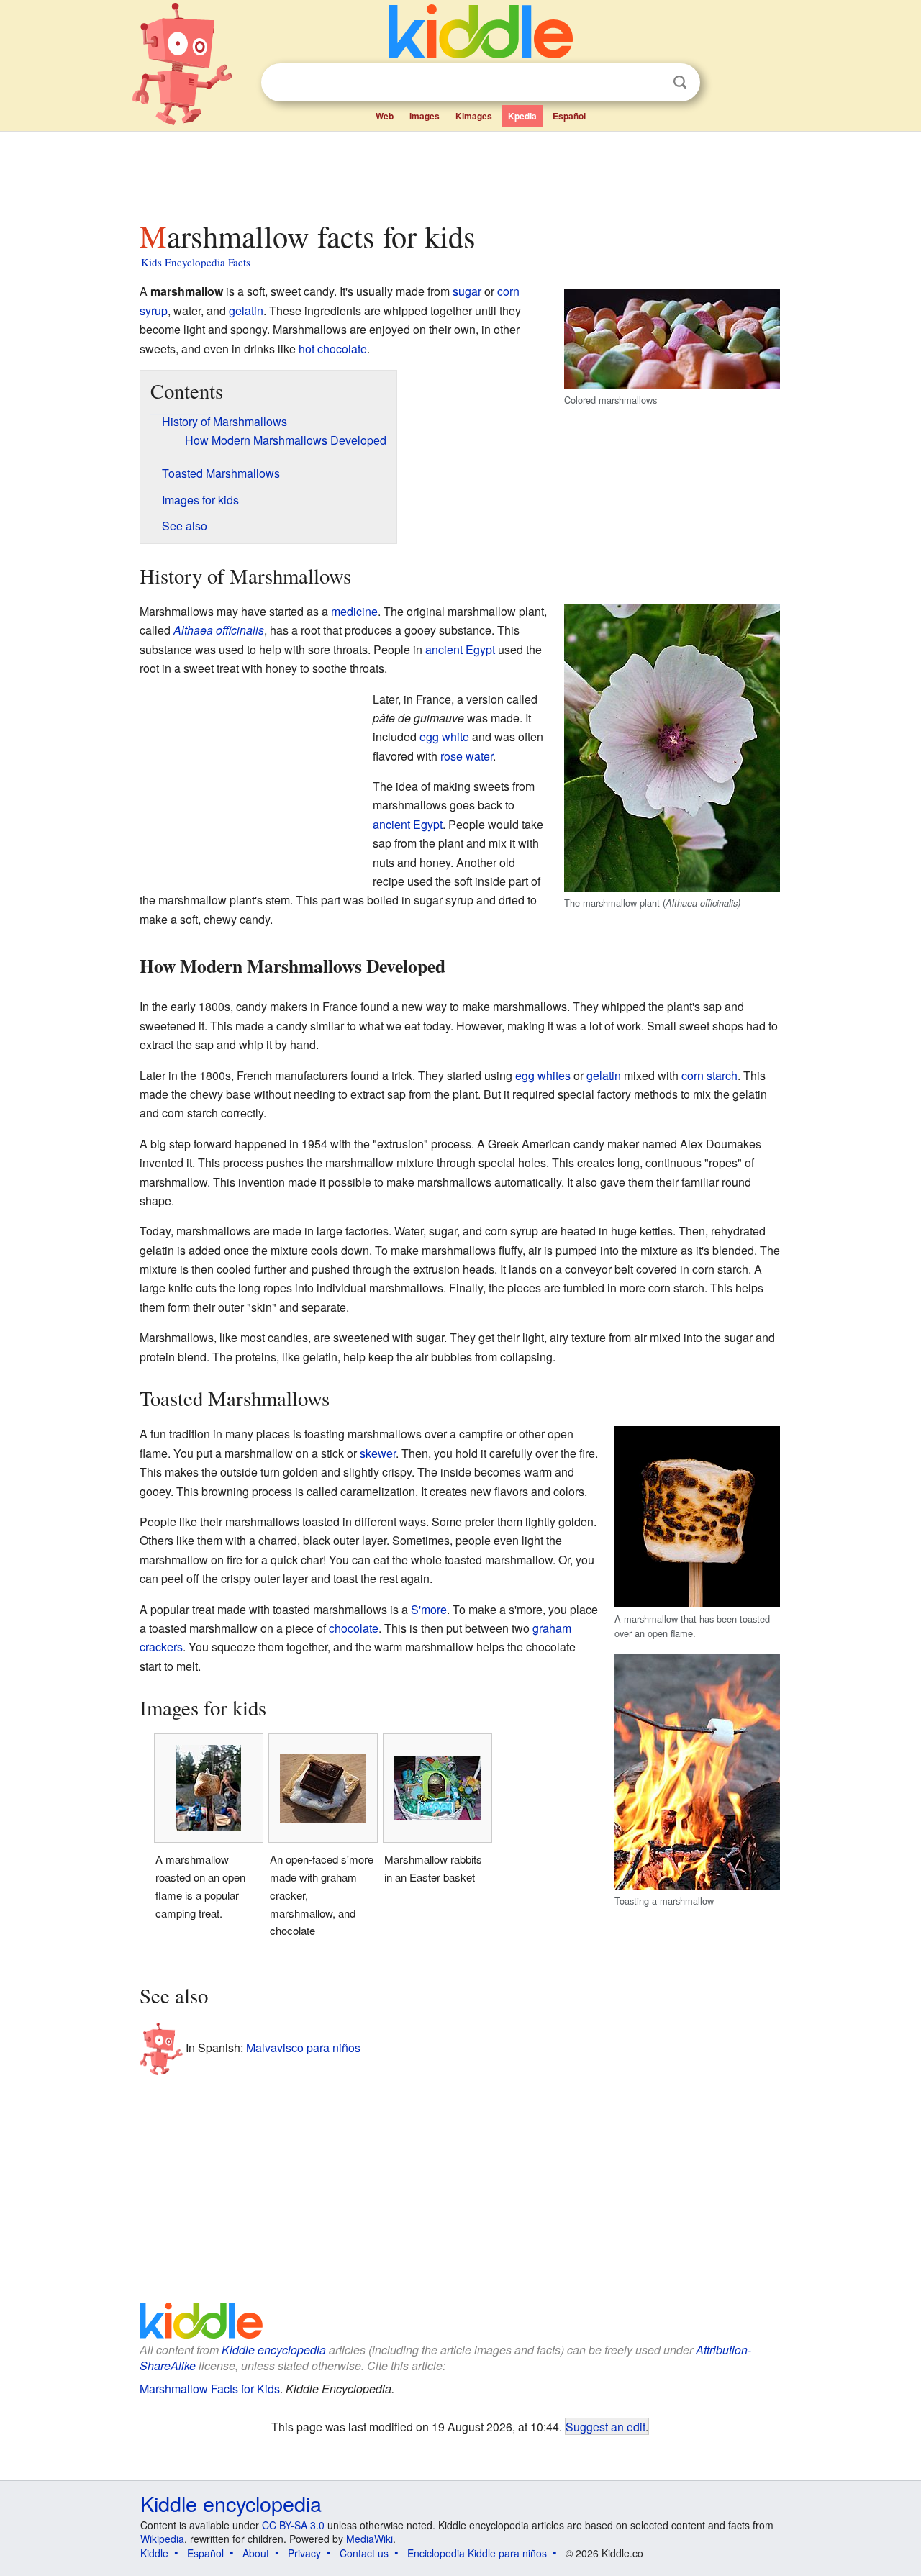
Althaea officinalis (219, 630)
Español (569, 116)
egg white (444, 736)
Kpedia (522, 116)
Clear (650, 83)
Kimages (474, 116)
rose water (467, 756)
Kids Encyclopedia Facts (196, 262)
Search (680, 82)
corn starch (709, 1075)
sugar (467, 291)
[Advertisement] (460, 172)
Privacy (304, 2553)
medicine (354, 611)
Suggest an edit (605, 2426)
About (256, 2553)
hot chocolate (333, 349)
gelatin (246, 310)
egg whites (543, 1075)
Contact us (364, 2553)
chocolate (354, 1628)
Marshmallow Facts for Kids (210, 2389)
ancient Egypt (460, 649)
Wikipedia (162, 2539)
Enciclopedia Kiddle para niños (477, 2553)
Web (385, 116)
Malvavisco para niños (303, 2047)
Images (425, 116)
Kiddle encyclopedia (274, 2350)
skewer (378, 1453)
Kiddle (154, 2553)
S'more (429, 1609)
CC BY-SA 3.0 (293, 2525)
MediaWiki (369, 2539)
